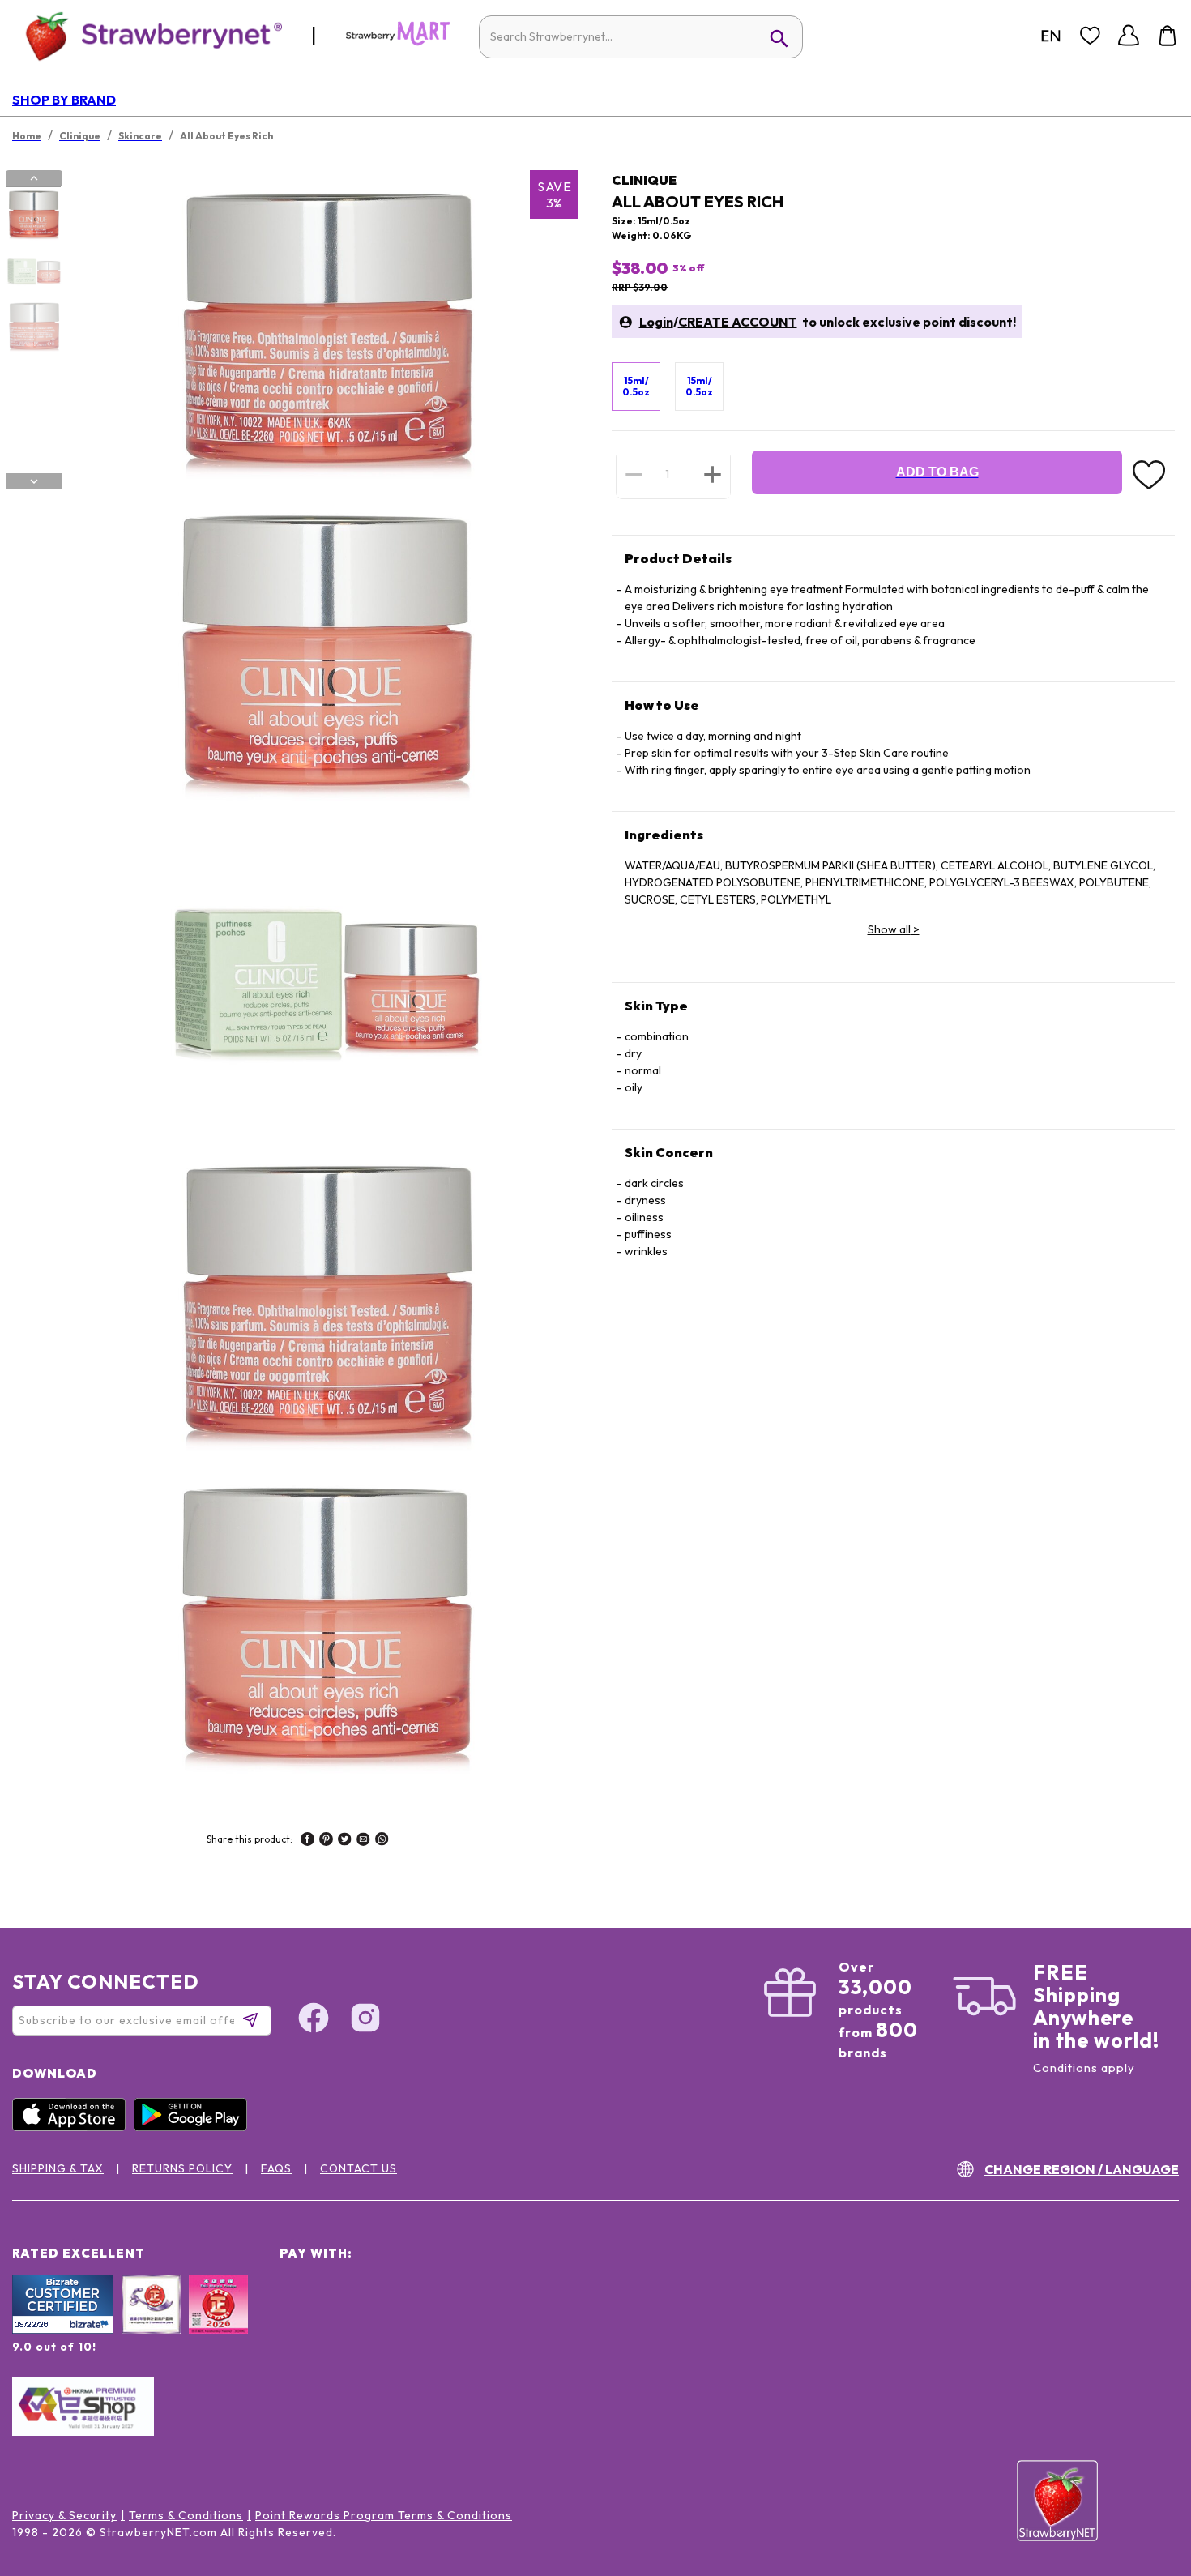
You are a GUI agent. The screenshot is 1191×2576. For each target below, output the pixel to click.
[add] (713, 474)
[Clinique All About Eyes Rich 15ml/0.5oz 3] (33, 327)
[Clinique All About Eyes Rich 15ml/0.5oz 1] (33, 215)
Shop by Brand (64, 100)
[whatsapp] (382, 1841)
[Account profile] (1129, 36)
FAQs (276, 2168)
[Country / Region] (1051, 36)
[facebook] (307, 1841)
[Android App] (194, 2127)
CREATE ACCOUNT (738, 322)
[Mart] (398, 42)
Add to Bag (937, 472)
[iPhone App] (73, 2127)
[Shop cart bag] (1168, 36)
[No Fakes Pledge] (218, 2322)
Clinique (644, 180)
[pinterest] (326, 1841)
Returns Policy (182, 2168)
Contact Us (359, 2168)
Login (656, 322)
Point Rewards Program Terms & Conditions (384, 2515)
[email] (363, 1841)
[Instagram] (365, 2020)
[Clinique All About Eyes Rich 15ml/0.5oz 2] (33, 271)
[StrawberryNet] (147, 35)
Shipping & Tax (58, 2168)
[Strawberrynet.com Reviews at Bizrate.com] (63, 2330)
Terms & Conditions (186, 2515)
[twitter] (345, 1841)
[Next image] (34, 481)
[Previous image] (34, 178)
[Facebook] (314, 2020)
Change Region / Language (1082, 2169)
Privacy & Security (64, 2515)
